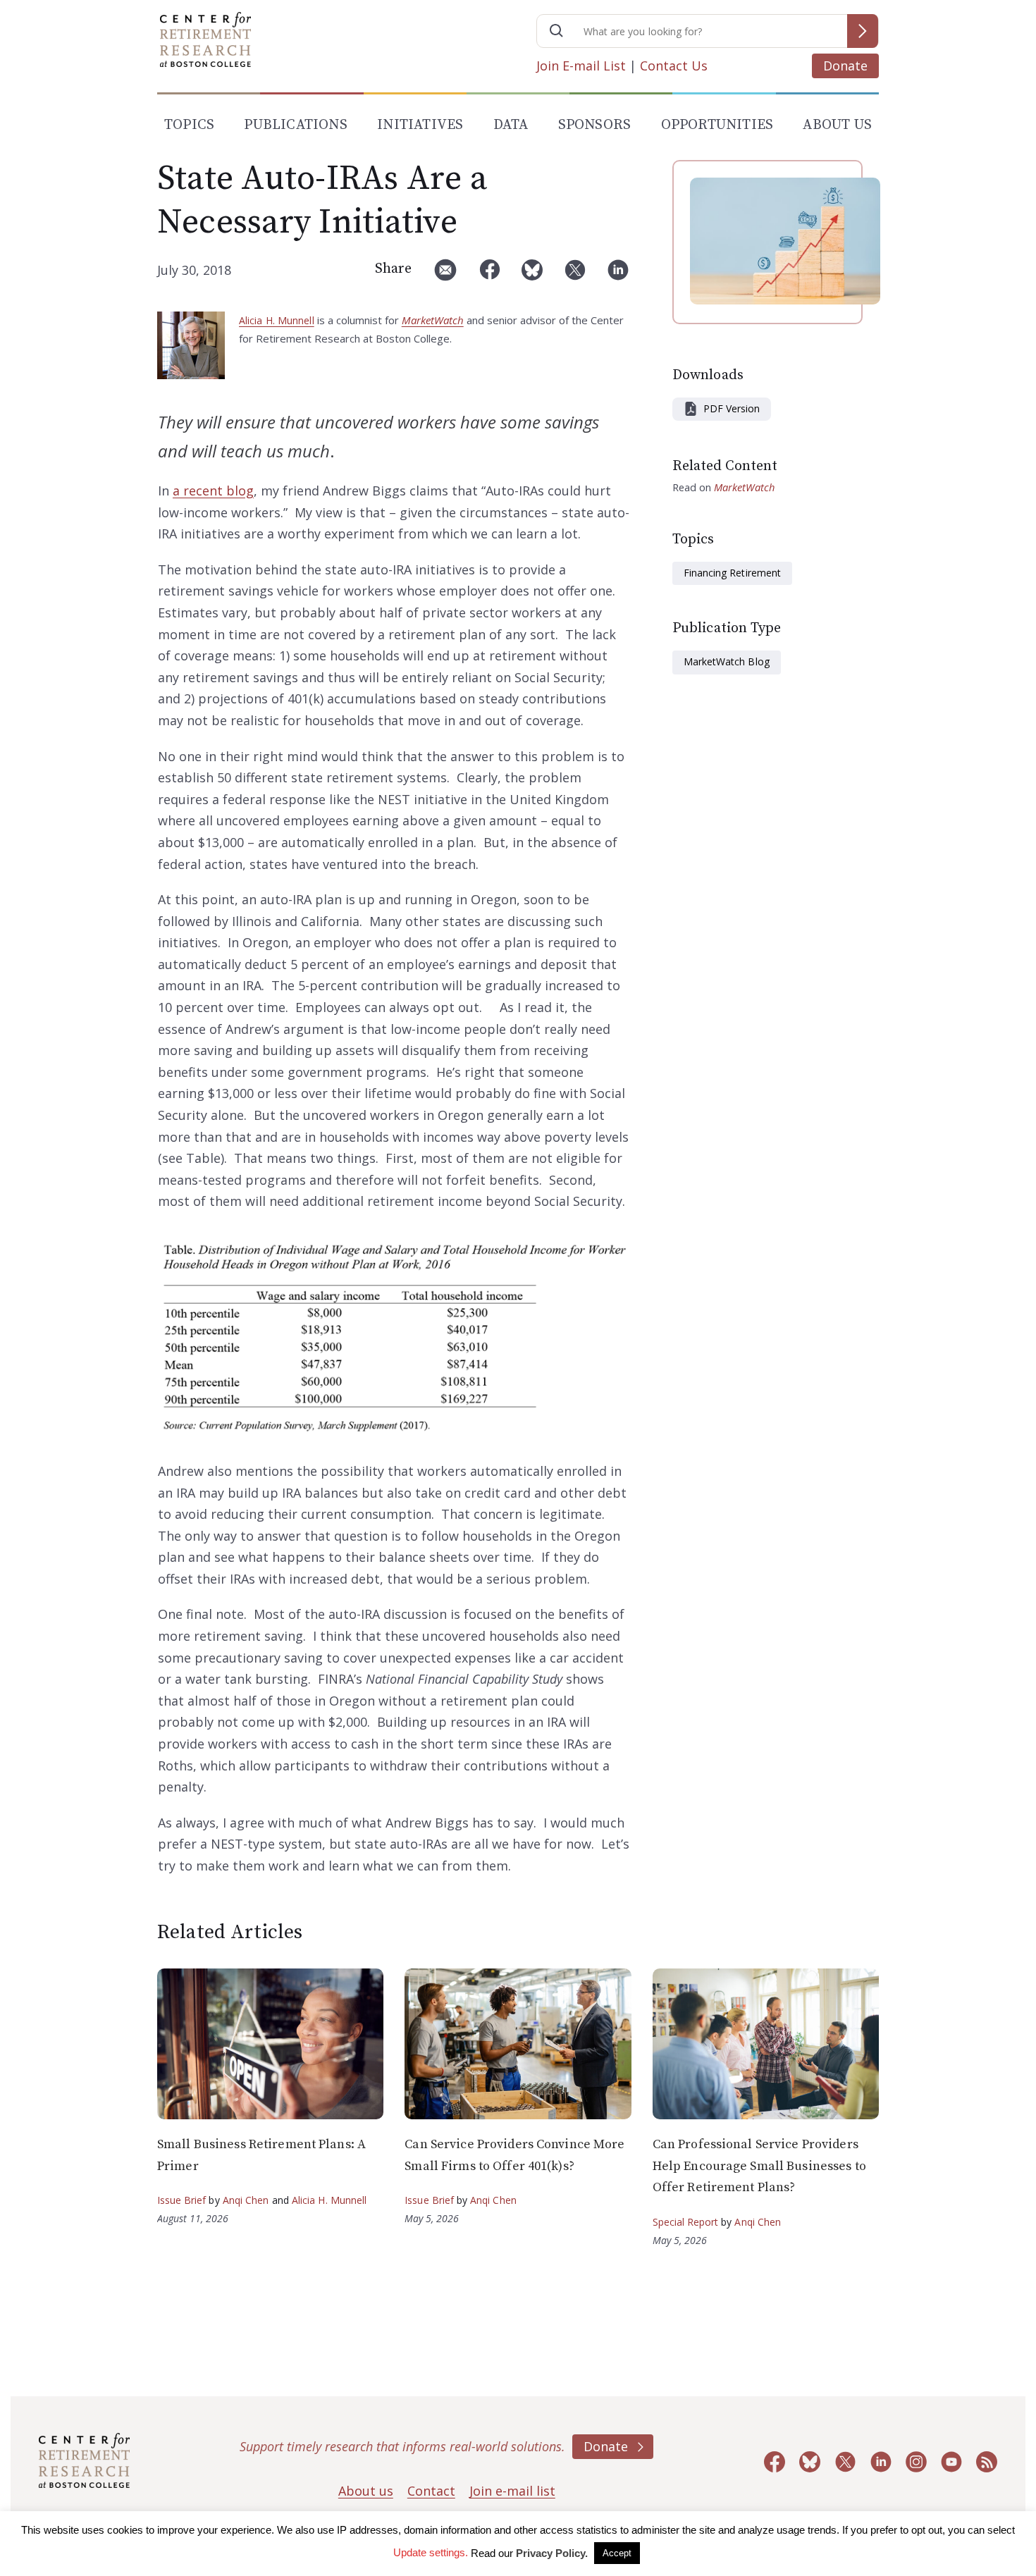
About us (366, 2491)
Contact (431, 2491)
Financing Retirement (732, 573)
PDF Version (732, 408)
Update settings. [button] (431, 2552)
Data (511, 125)
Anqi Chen (246, 2200)
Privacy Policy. (552, 2553)
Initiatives (420, 125)
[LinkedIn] (618, 275)
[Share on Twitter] (575, 275)
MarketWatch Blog (727, 661)
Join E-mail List (581, 66)
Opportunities (717, 125)
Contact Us (674, 66)
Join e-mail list (512, 2491)
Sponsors (595, 125)
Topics (189, 125)
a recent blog (213, 491)
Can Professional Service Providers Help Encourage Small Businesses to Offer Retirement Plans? (759, 2166)
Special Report (686, 2222)
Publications (295, 125)
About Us (837, 125)
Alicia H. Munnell (277, 320)
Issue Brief (181, 2200)
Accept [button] (617, 2553)
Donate (845, 66)
